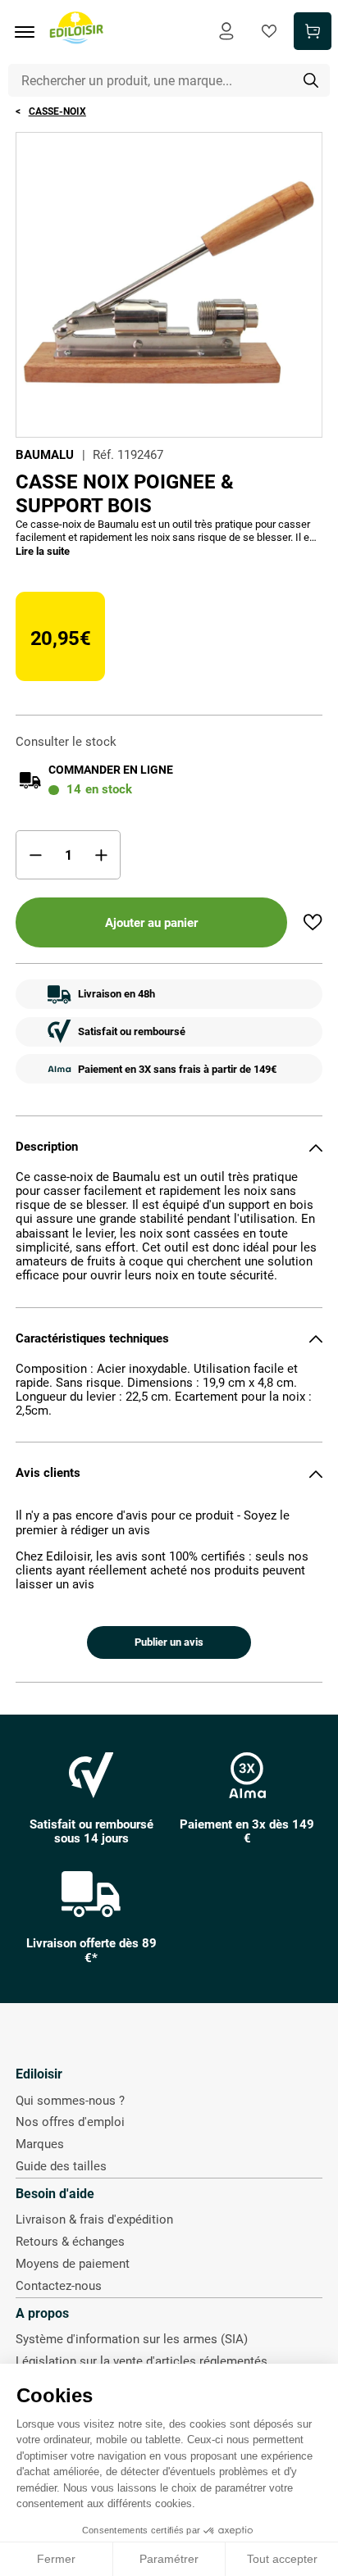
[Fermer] (316, 1147)
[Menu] (30, 32)
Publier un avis (169, 1642)
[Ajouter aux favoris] (313, 922)
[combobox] (169, 80)
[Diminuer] (35, 855)
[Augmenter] (101, 855)
